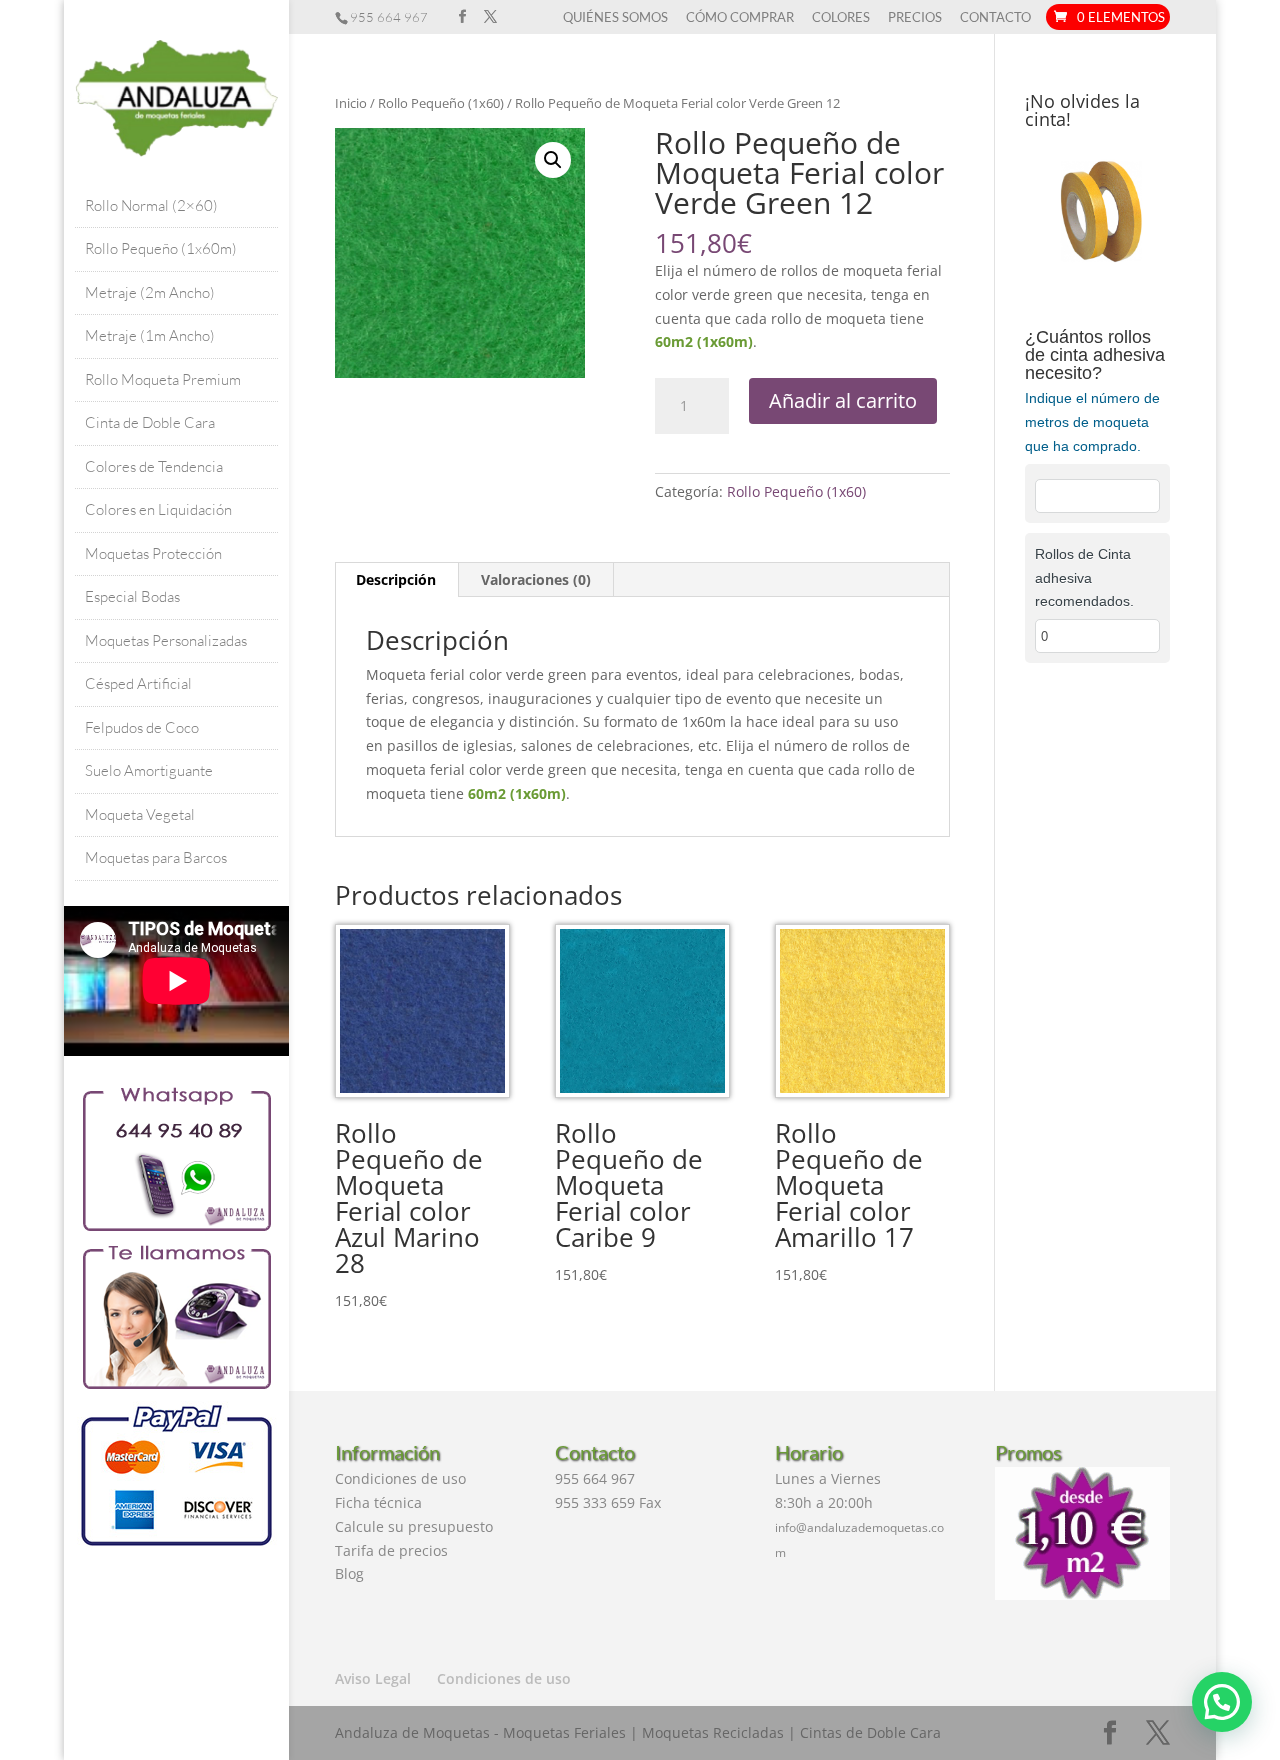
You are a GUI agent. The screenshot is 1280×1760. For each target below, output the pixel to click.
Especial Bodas (132, 596)
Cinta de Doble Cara (150, 422)
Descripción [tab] (396, 579)
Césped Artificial (138, 683)
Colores (841, 18)
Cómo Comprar (740, 18)
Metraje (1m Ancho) (150, 335)
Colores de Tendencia (154, 466)
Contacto (995, 18)
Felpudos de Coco (142, 727)
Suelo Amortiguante (149, 770)
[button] (553, 160)
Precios (915, 18)
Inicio (351, 103)
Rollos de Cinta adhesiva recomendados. (1084, 578)
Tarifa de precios (391, 1550)
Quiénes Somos (615, 18)
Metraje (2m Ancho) (150, 292)
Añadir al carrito (843, 400)
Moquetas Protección (153, 553)
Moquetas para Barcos (156, 857)
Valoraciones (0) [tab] (536, 579)
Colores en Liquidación (158, 509)
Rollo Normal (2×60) (151, 205)
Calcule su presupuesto (414, 1526)
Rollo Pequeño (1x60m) (161, 248)
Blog (349, 1573)
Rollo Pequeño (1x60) (441, 103)
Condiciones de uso (400, 1478)
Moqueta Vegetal (140, 814)
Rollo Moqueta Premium (163, 379)
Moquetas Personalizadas (166, 640)
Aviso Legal (373, 1678)
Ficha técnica (378, 1502)
